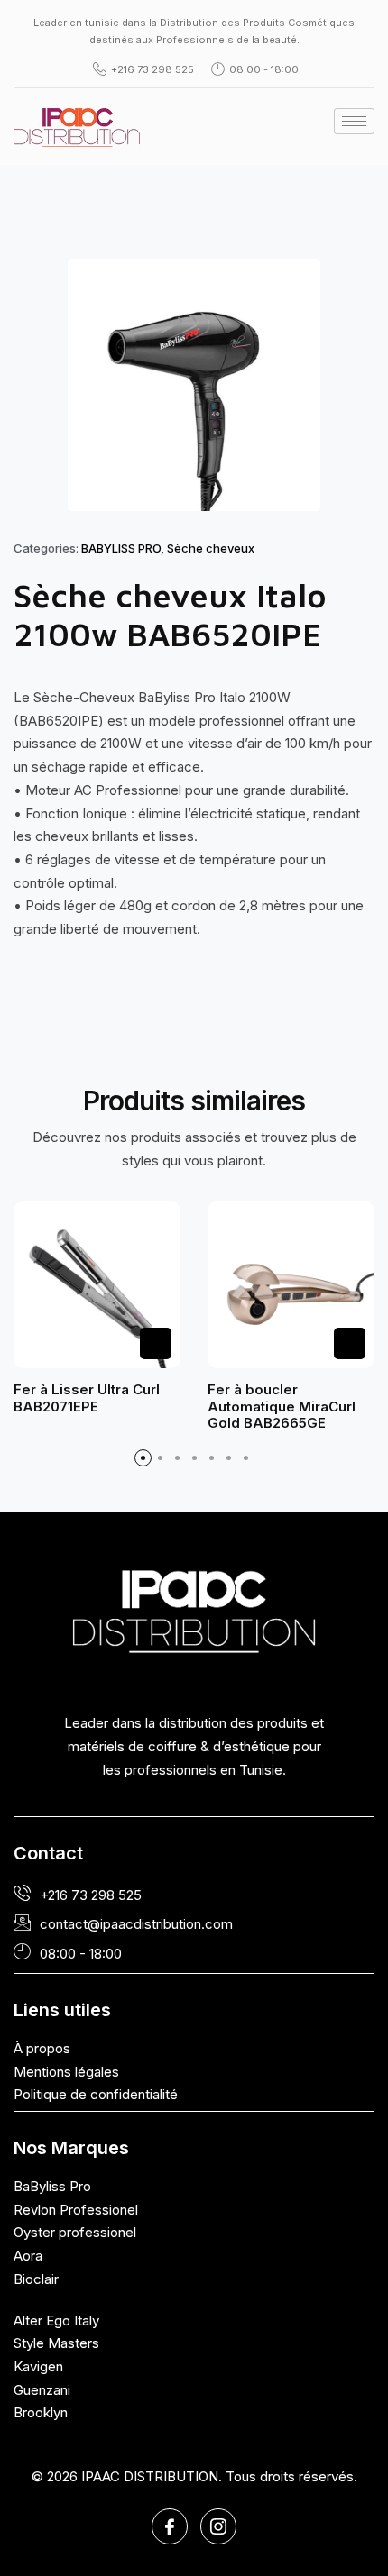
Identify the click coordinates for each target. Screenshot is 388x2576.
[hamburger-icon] (354, 121)
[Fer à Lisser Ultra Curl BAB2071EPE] (97, 1285)
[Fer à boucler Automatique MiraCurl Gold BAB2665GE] (291, 1285)
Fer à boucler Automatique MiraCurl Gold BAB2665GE (282, 1406)
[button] (143, 1458)
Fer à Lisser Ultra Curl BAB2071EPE (87, 1398)
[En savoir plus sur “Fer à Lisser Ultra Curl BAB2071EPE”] (156, 1343)
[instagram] (218, 2526)
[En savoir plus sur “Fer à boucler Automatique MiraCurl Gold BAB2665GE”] (350, 1343)
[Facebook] (170, 2526)
